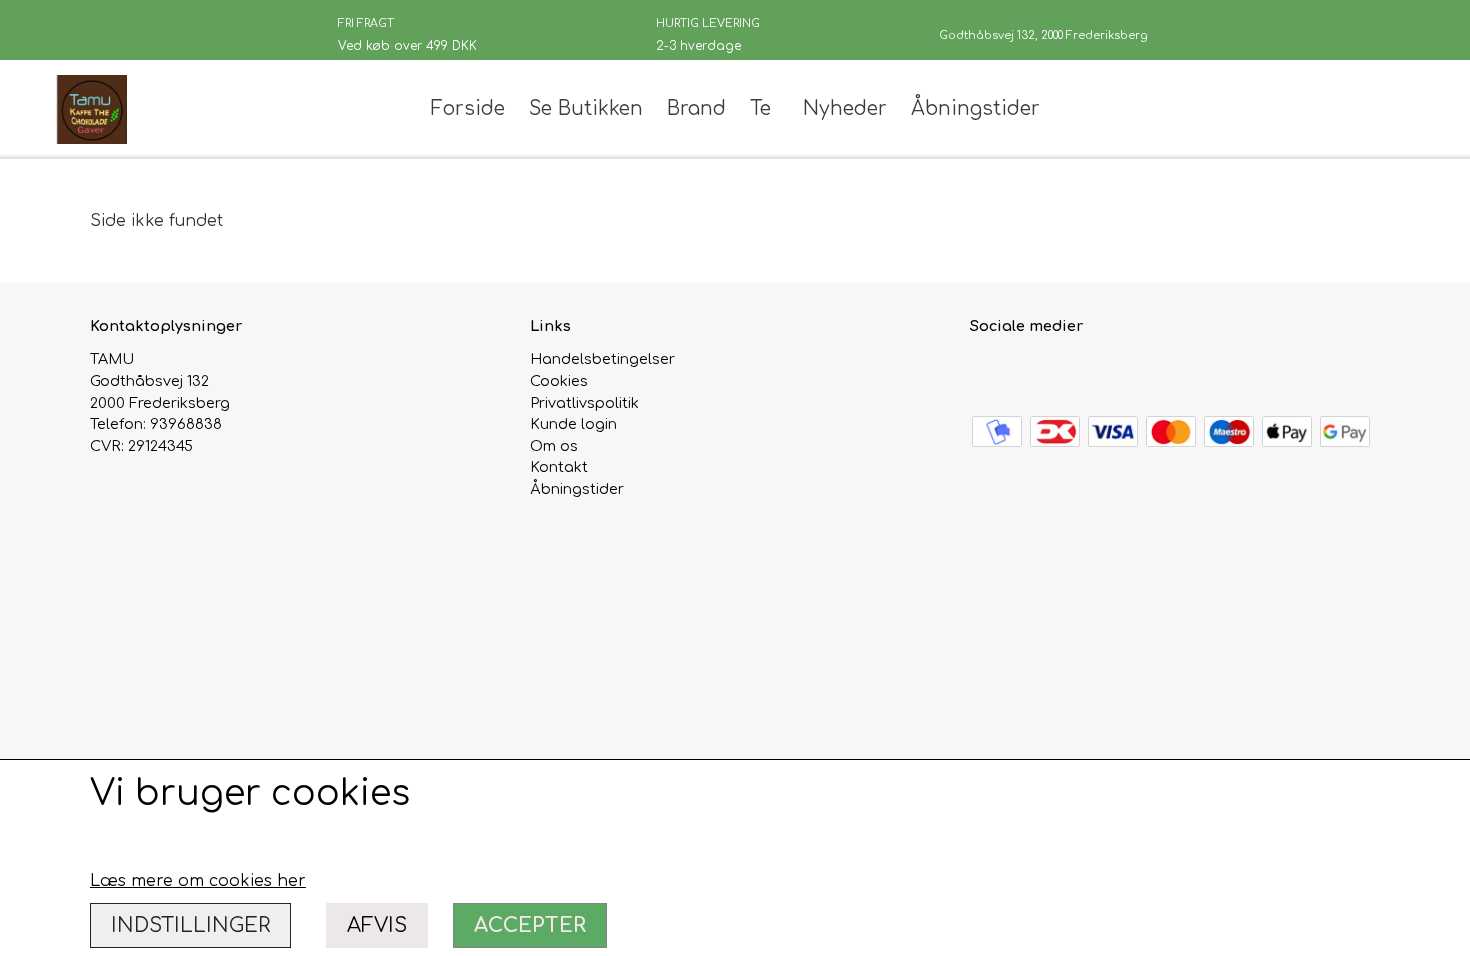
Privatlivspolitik (584, 403)
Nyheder (845, 108)
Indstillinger (190, 925)
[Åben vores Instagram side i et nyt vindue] (1030, 370)
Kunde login (573, 424)
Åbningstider (975, 108)
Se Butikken (586, 108)
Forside (468, 108)
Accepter (530, 925)
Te (760, 108)
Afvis (377, 925)
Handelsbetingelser (602, 359)
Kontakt (559, 467)
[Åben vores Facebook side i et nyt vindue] (987, 370)
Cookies (559, 381)
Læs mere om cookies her (198, 881)
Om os (554, 446)
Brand (696, 108)
